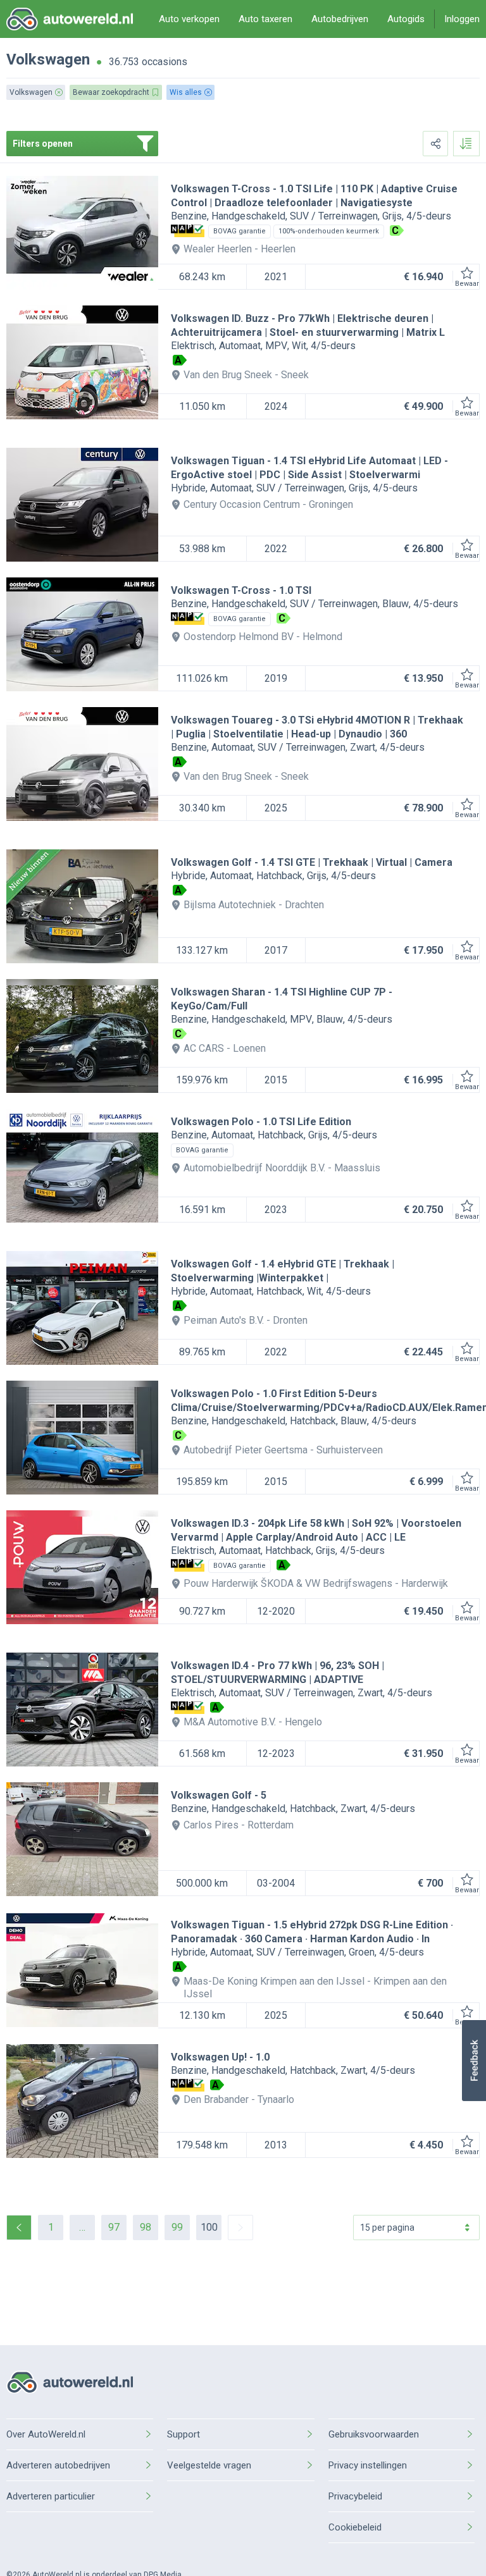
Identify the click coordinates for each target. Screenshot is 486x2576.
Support (184, 2434)
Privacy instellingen (368, 2465)
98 (146, 2227)
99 (177, 2227)
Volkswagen (48, 59)
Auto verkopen (189, 19)
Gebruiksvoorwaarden (374, 2434)
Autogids (406, 19)
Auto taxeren (265, 19)
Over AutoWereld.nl (46, 2434)
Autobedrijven (340, 19)
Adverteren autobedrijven (58, 2465)
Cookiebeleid (355, 2527)
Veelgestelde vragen (209, 2465)
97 (114, 2227)
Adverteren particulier (51, 2496)
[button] (474, 2061)
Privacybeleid (355, 2496)
